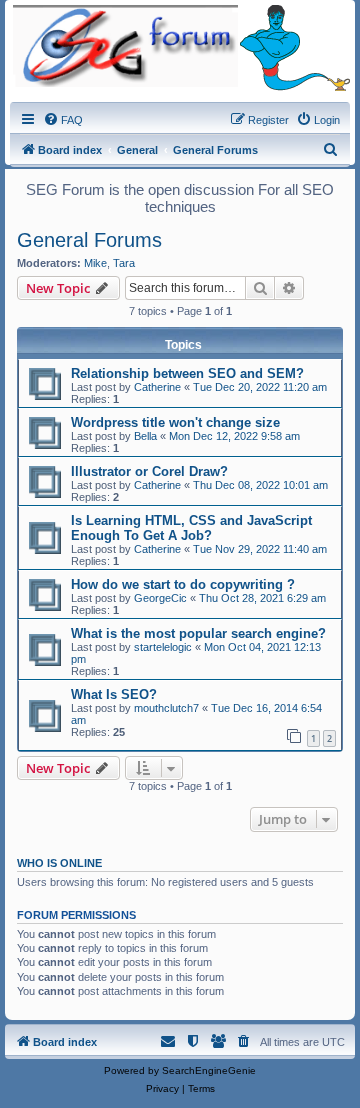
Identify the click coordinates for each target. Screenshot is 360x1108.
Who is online (59, 863)
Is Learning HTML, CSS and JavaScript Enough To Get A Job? (191, 528)
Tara (124, 263)
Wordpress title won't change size (175, 422)
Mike (95, 263)
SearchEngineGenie (209, 1070)
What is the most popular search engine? (198, 633)
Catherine (157, 387)
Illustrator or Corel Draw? (149, 471)
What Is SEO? (114, 694)
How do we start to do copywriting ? (183, 584)
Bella (145, 436)
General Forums (89, 240)
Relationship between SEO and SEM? (187, 373)
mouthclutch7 (166, 708)
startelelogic (163, 647)
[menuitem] (63, 120)
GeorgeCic (160, 598)
